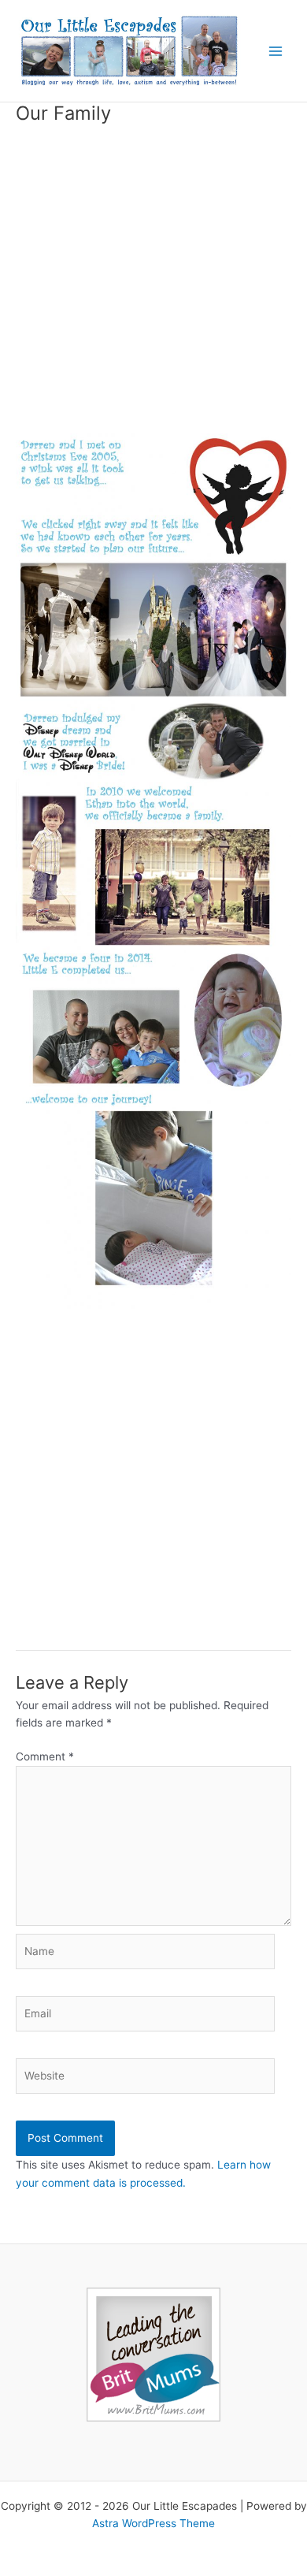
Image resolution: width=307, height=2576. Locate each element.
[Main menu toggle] (276, 51)
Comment (45, 1756)
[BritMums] (153, 2353)
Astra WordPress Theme (153, 2523)
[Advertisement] (153, 287)
